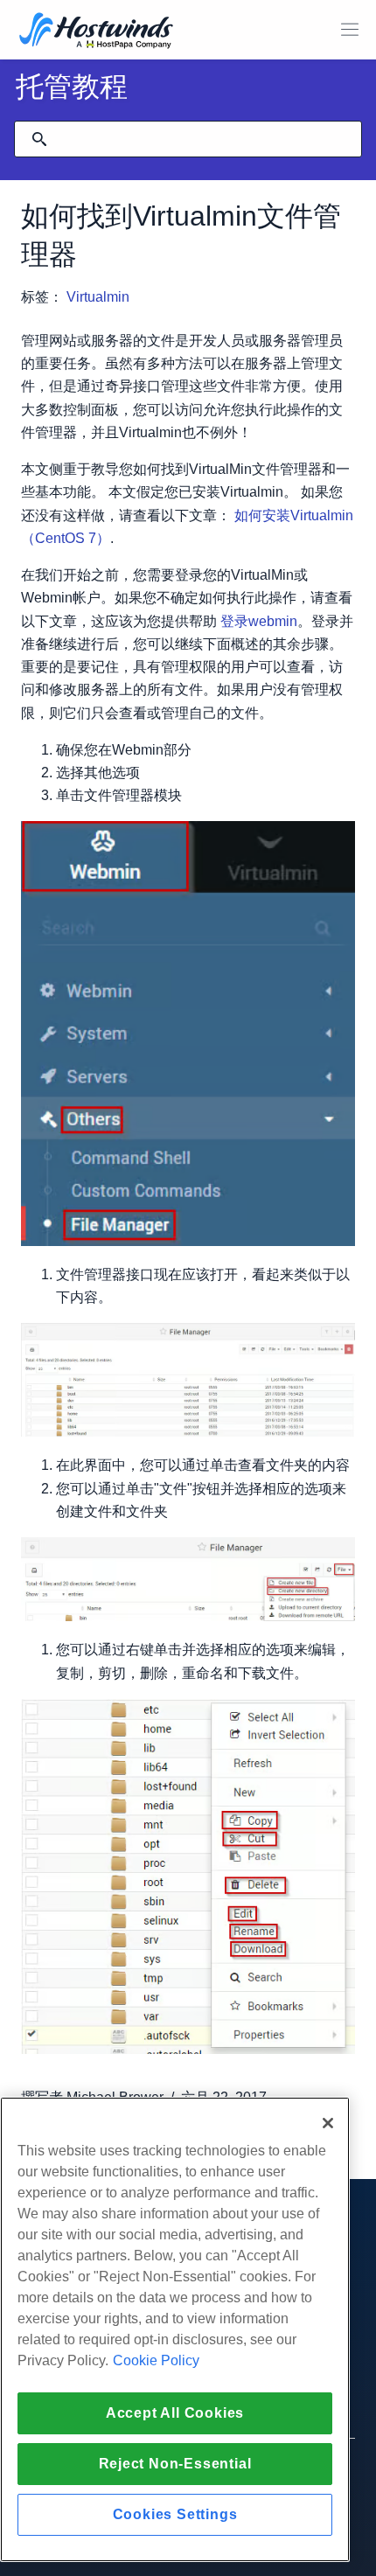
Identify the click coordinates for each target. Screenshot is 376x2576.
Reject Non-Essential (175, 2464)
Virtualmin (98, 297)
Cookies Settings (175, 2514)
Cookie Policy (156, 2360)
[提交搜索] (39, 139)
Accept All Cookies (175, 2413)
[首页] (96, 32)
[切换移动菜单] (350, 30)
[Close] (328, 2123)
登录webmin (259, 621)
